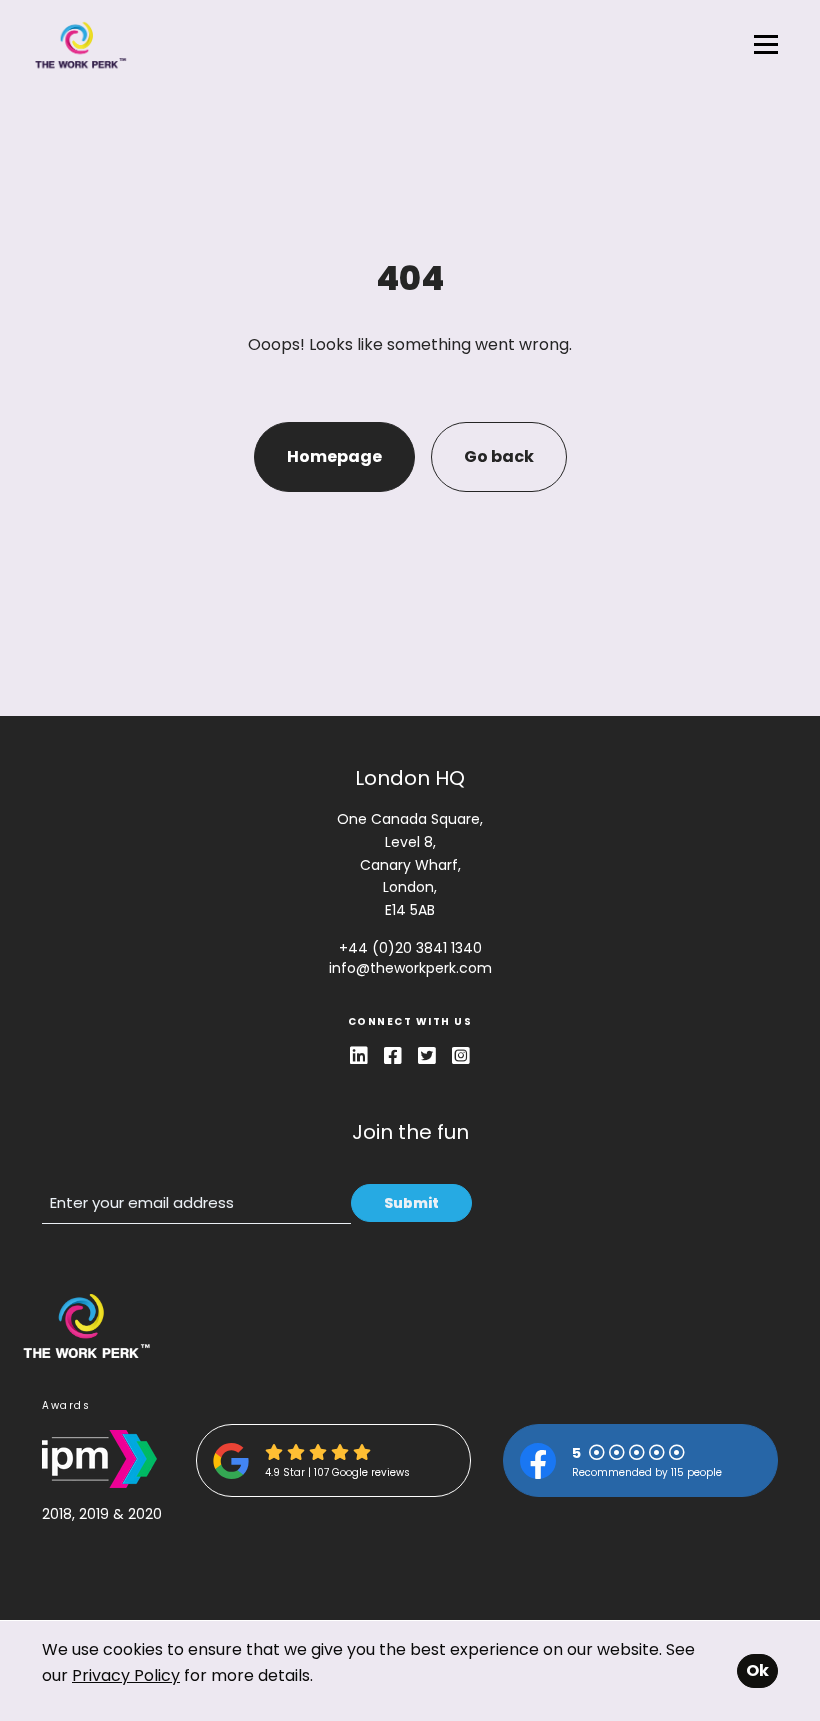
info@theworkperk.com (410, 968)
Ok (757, 1670)
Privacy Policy (126, 1675)
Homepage (334, 456)
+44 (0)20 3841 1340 (410, 948)
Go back (499, 456)
